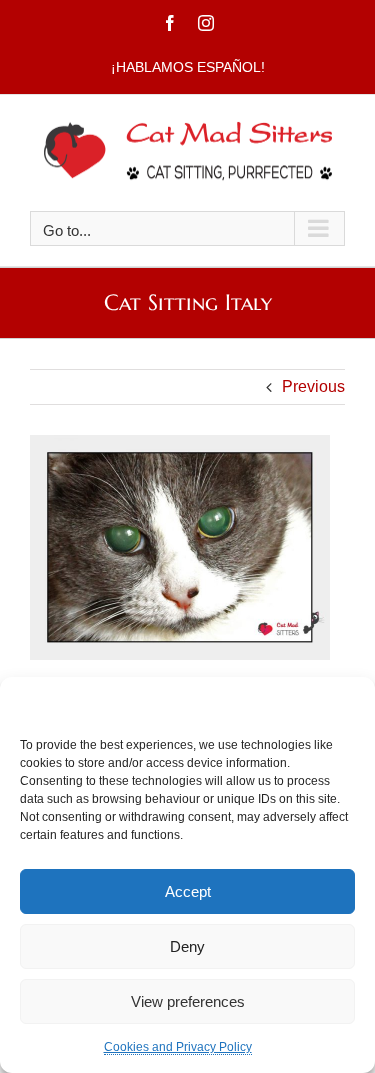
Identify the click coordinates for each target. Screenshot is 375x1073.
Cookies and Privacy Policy (178, 1047)
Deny (187, 946)
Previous (313, 386)
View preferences (188, 1001)
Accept (188, 891)
